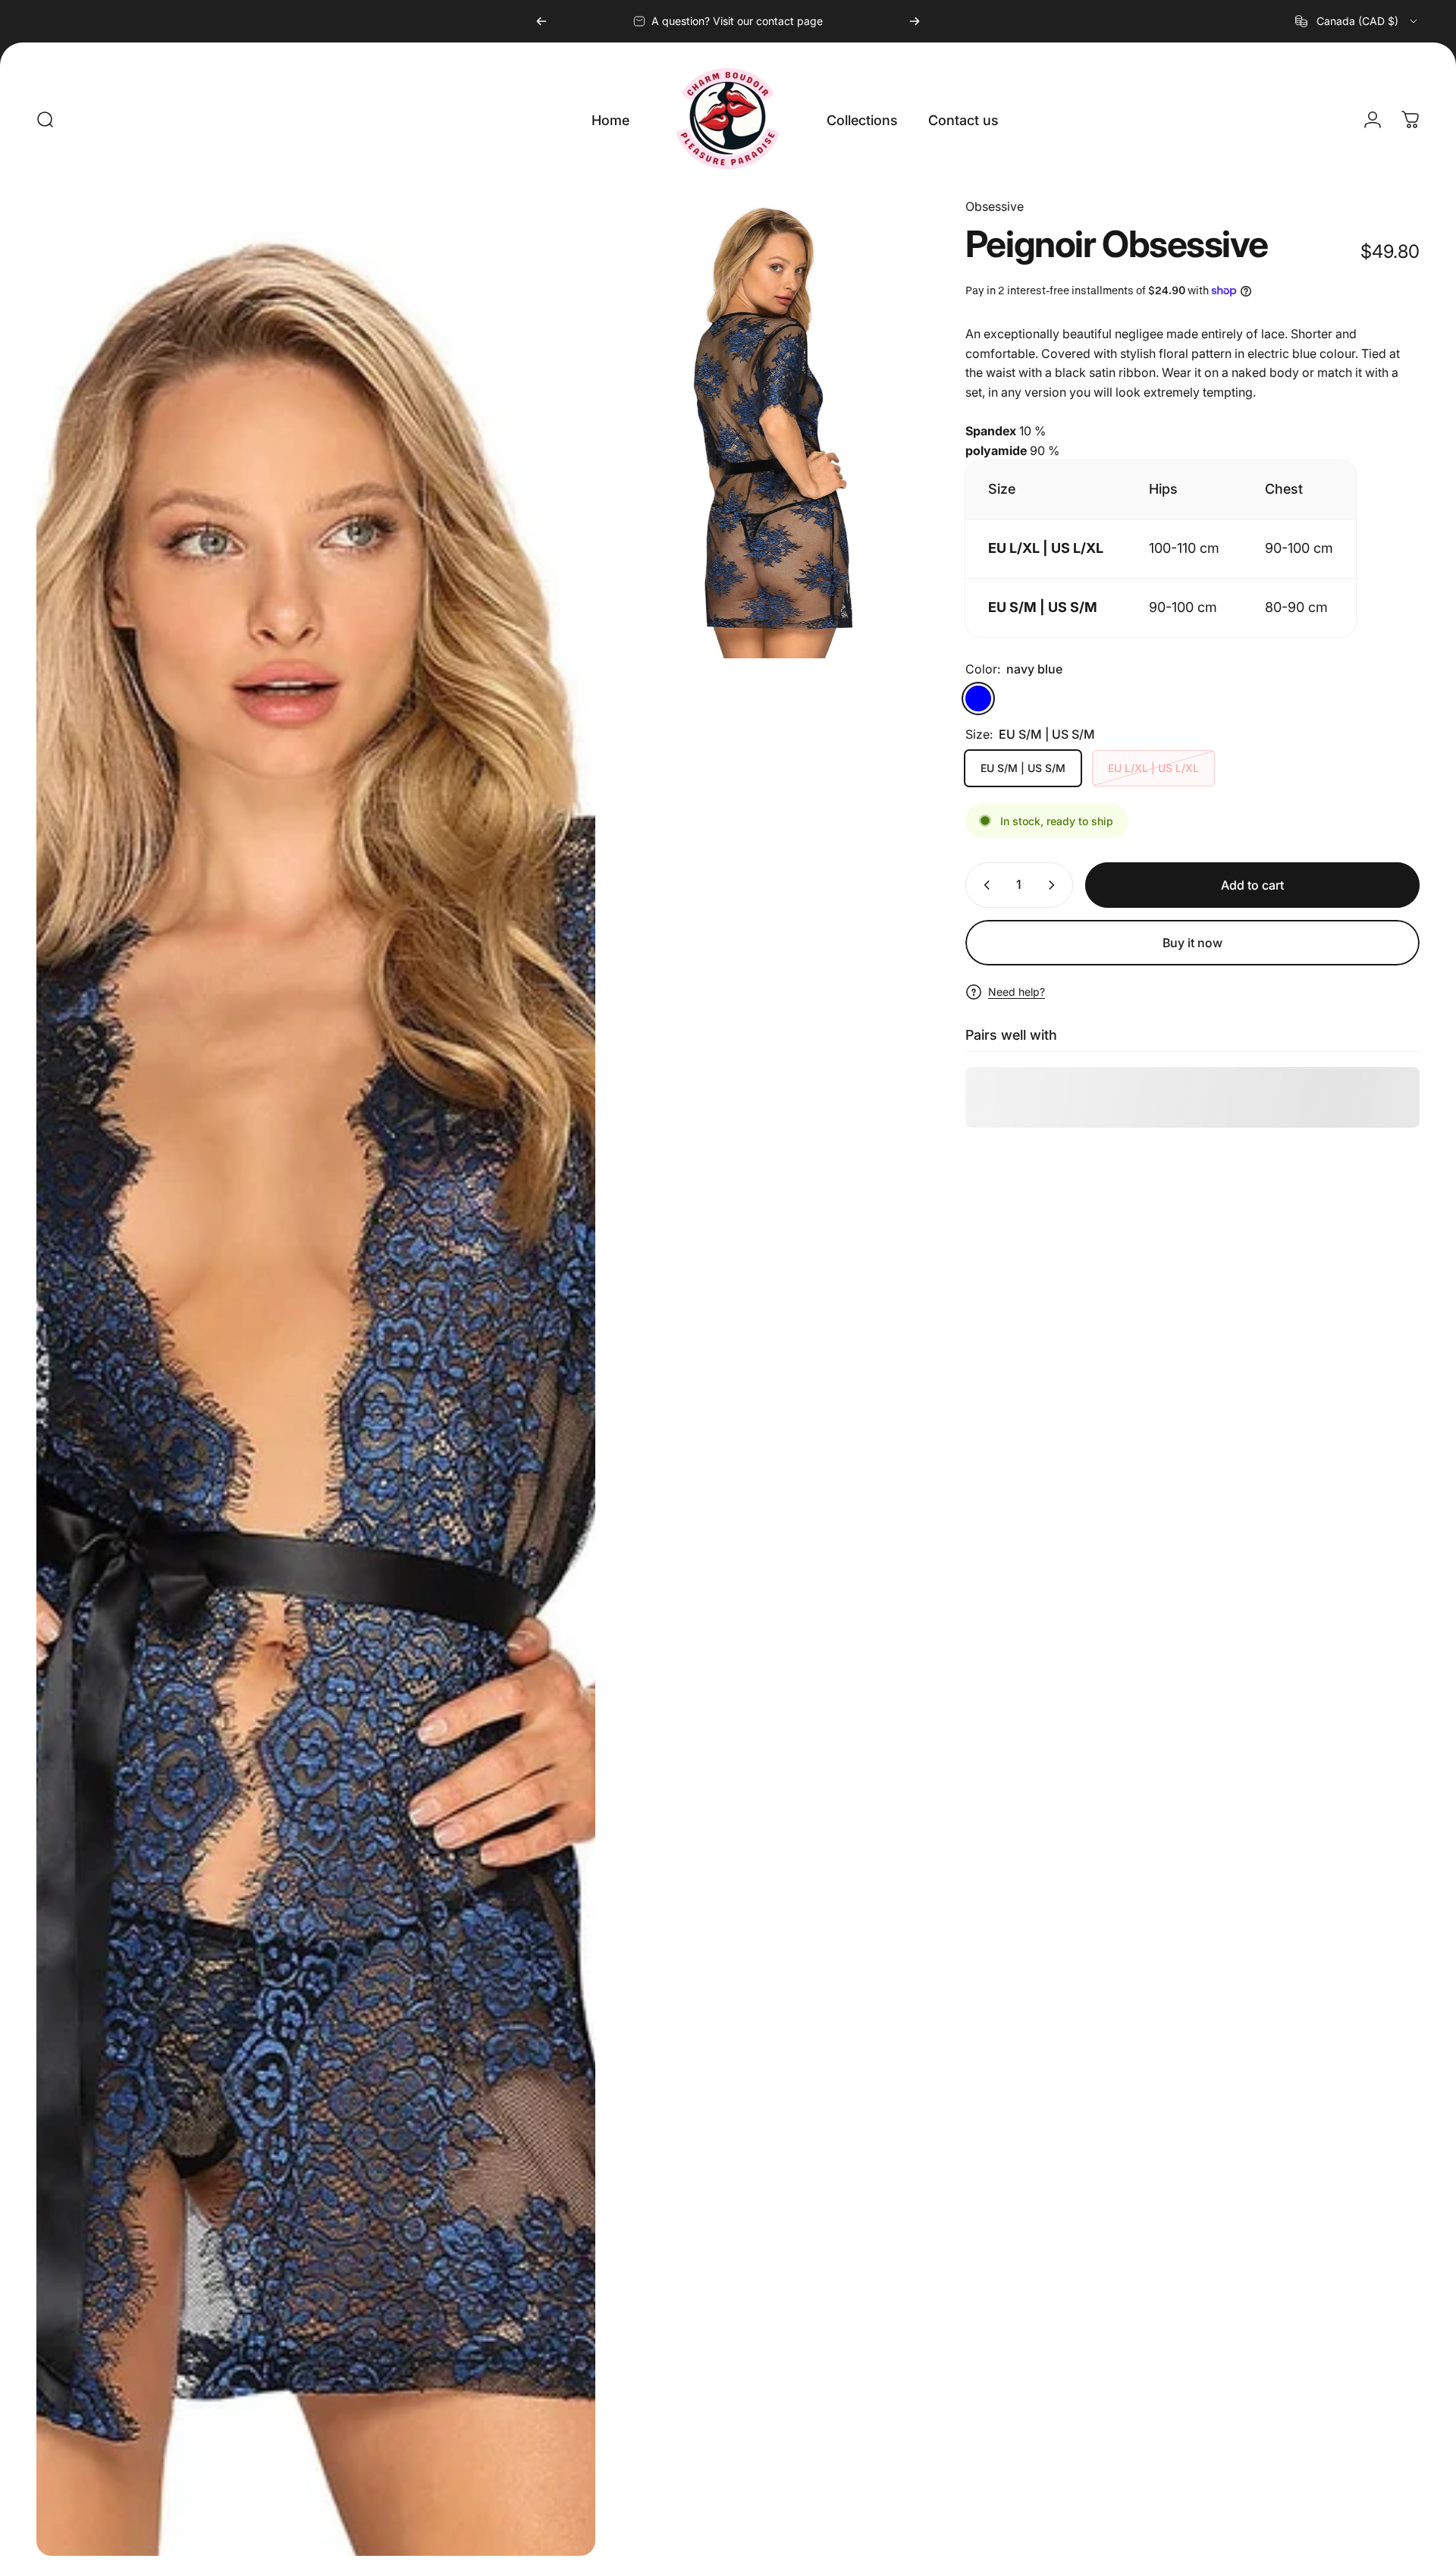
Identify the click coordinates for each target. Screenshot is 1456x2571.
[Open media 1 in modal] (316, 1377)
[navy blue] (978, 698)
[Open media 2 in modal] (764, 428)
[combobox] (1357, 21)
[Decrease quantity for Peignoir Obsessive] (984, 885)
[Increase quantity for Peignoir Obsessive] (1055, 885)
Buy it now (1192, 943)
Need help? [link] (1017, 992)
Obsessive (995, 206)
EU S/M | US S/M (1023, 768)
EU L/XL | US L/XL (1153, 768)
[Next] (915, 21)
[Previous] (541, 21)
